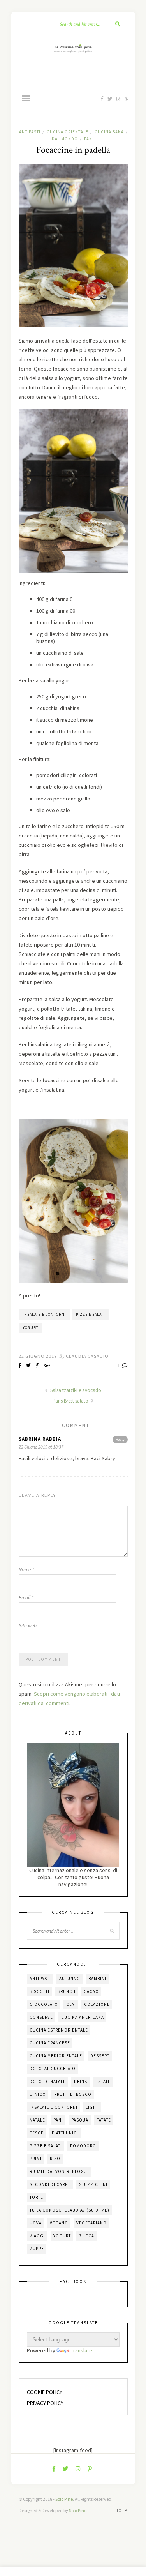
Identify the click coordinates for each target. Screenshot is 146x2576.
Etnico (38, 2094)
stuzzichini (93, 2184)
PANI (89, 139)
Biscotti (40, 1991)
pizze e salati (91, 1314)
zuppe (37, 2249)
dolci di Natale (48, 2081)
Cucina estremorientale (59, 2030)
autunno (70, 1979)
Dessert (100, 2056)
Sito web (28, 1626)
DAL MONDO (65, 139)
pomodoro (83, 2146)
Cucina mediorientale (56, 2056)
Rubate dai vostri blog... (59, 2171)
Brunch (67, 1991)
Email (26, 1598)
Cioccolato (44, 2004)
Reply (120, 1439)
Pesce (37, 2133)
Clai (71, 2004)
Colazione (97, 2004)
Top (121, 2510)
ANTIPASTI (30, 132)
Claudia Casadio (87, 1356)
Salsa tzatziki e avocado (75, 1390)
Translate (82, 2350)
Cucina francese (50, 2043)
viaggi (37, 2236)
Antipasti (40, 1979)
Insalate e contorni (44, 1314)
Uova (36, 2223)
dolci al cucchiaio (53, 2069)
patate (104, 2120)
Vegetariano (91, 2223)
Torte (36, 2197)
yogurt (31, 1328)
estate (103, 2081)
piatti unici (65, 2133)
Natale (37, 2120)
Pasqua (80, 2120)
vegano (59, 2223)
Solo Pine (64, 2499)
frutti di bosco (73, 2094)
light (92, 2107)
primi (36, 2159)
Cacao (91, 1991)
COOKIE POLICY (45, 2392)
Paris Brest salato (71, 1401)
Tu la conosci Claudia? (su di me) (69, 2210)
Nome (26, 1570)
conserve (41, 2017)
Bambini (97, 1979)
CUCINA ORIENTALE (68, 132)
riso (55, 2159)
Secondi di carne (50, 2184)
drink (81, 2081)
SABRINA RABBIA (40, 1439)
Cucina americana (83, 2017)
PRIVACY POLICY (45, 2403)
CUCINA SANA (109, 132)
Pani (58, 2120)
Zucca (87, 2236)
